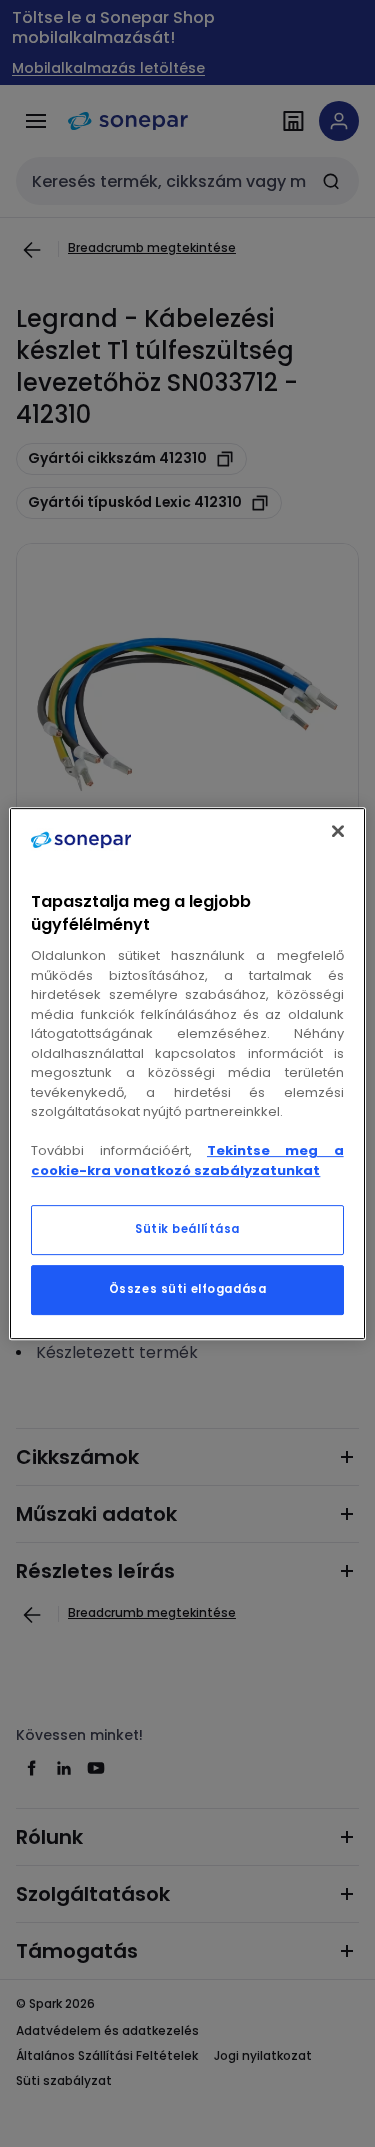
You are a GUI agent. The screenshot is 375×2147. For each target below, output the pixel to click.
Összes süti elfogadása (188, 1289)
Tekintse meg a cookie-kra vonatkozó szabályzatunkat (187, 1160)
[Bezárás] (338, 831)
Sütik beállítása (187, 1229)
